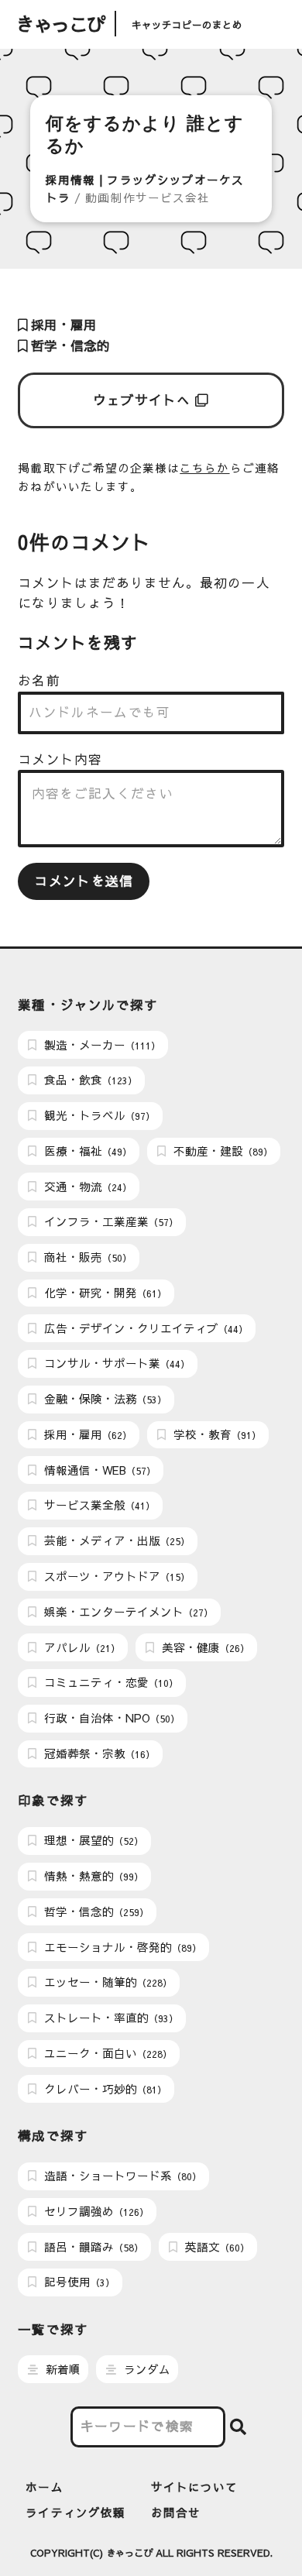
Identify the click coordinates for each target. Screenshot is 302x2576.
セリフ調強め (95, 2211)
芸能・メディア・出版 (115, 1540)
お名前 (39, 680)
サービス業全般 (98, 1505)
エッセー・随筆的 (106, 1982)
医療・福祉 (86, 1151)
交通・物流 (86, 1187)
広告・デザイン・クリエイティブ (144, 1328)
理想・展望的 (92, 1840)
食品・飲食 (89, 1080)
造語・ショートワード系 (121, 2176)
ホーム (44, 2487)
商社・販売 (86, 1257)
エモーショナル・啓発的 (121, 1947)
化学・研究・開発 (104, 1293)
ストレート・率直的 (110, 2018)
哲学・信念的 (69, 346)
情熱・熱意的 (92, 1876)
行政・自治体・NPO (110, 1718)
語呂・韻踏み (92, 2247)
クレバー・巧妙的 (104, 2089)
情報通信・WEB (98, 1470)
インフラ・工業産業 (110, 1221)
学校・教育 (216, 1434)
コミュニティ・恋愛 (110, 1682)
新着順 (62, 2369)
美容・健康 (204, 1647)
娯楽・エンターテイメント (127, 1612)
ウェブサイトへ (144, 400)
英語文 (216, 2247)
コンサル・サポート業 (115, 1363)
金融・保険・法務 (104, 1399)
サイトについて (194, 2487)
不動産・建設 (221, 1151)
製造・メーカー (101, 1045)
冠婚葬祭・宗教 (98, 1753)
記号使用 (78, 2282)
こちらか (204, 468)
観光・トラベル (98, 1115)
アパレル (81, 1647)
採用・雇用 (62, 325)
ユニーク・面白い (106, 2053)
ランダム (146, 2369)
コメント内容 (60, 759)
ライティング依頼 (75, 2512)
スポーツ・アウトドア (115, 1576)
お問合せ (176, 2512)
